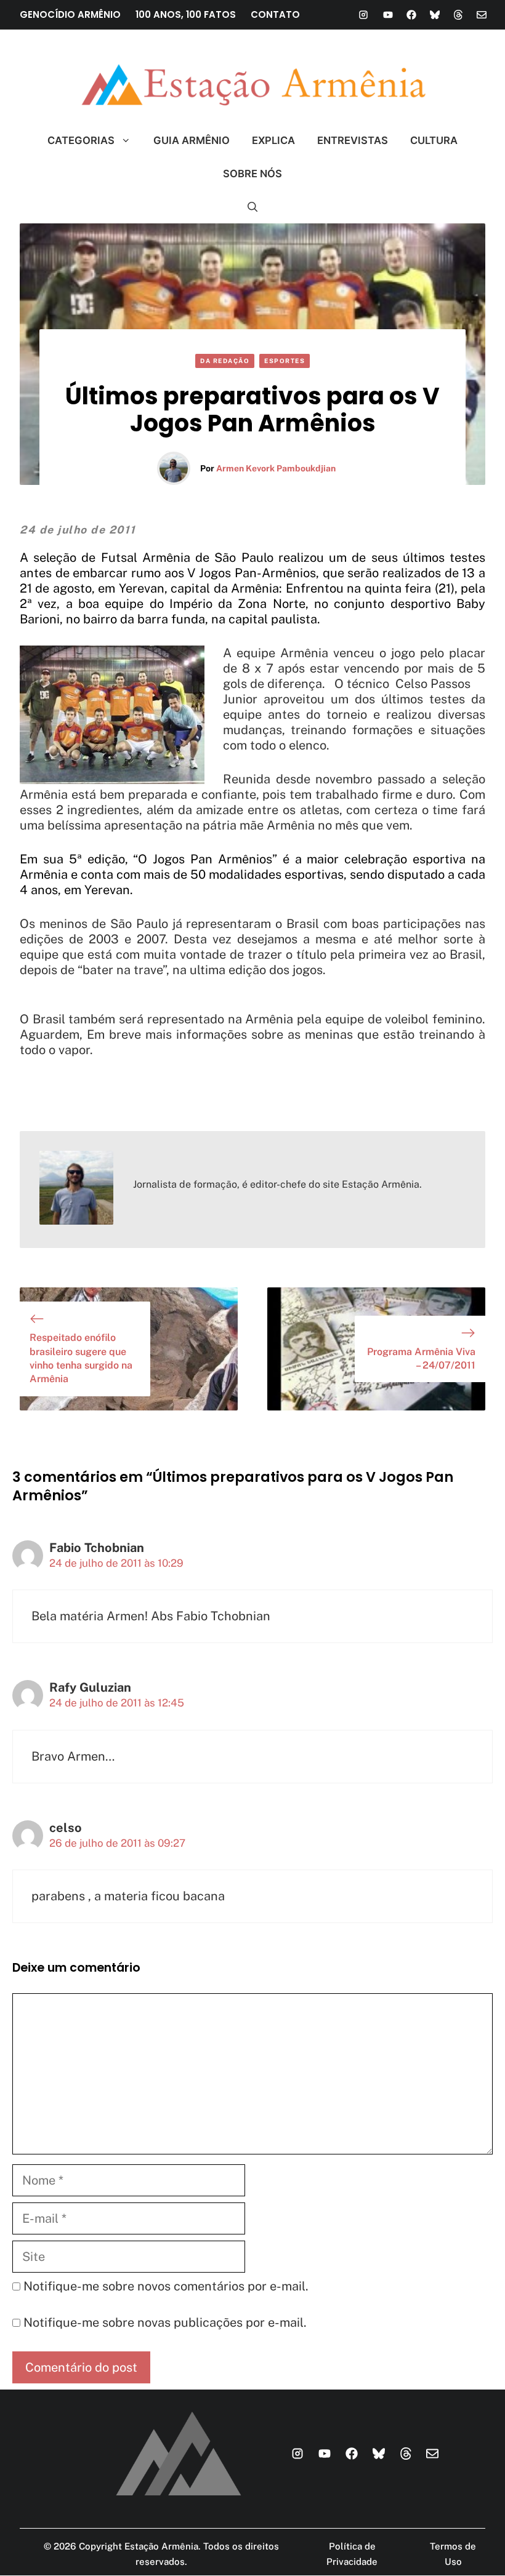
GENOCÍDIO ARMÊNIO (70, 14)
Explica (273, 140)
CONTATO (275, 14)
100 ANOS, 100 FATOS (186, 14)
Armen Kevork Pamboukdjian (276, 468)
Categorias (81, 140)
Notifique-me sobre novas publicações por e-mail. (165, 2322)
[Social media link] (363, 15)
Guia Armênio (192, 140)
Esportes (285, 361)
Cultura (434, 140)
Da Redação (225, 361)
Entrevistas (353, 140)
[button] (253, 207)
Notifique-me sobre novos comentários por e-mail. (166, 2286)
